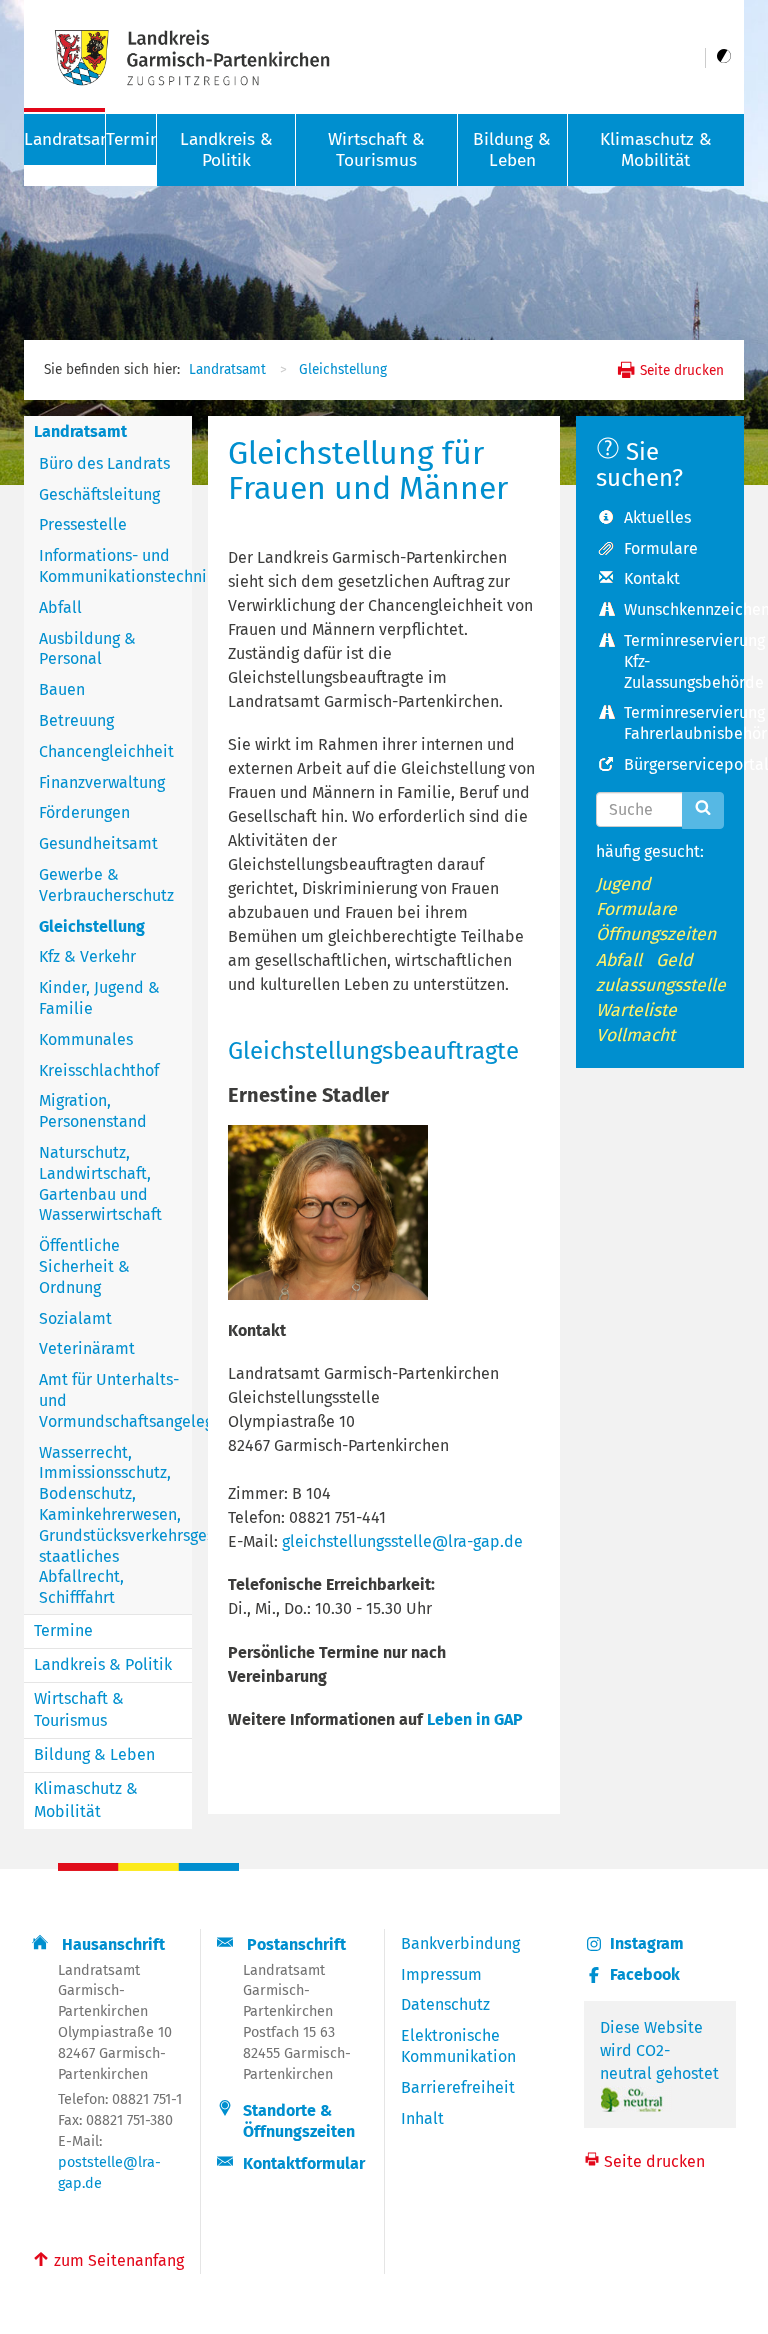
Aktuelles (657, 517)
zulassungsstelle (661, 985)
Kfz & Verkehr (87, 956)
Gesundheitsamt (98, 843)
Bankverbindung (460, 1943)
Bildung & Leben (512, 150)
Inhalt (422, 2118)
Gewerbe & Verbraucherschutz (106, 885)
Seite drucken (680, 370)
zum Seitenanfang (108, 2259)
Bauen (62, 689)
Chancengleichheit (106, 751)
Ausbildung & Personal (87, 649)
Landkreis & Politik (226, 150)
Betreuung (76, 720)
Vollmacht (635, 1035)
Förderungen (84, 812)
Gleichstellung (343, 369)
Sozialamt (75, 1318)
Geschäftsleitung (99, 494)
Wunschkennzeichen (674, 609)
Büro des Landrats (104, 463)
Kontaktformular (304, 2163)
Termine (131, 139)
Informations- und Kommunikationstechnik (115, 566)
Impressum (441, 1974)
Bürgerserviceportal (674, 764)
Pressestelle (83, 524)
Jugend (623, 884)
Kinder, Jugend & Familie (99, 998)
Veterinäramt (87, 1348)
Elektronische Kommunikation (458, 2046)
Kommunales (86, 1039)
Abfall (60, 607)
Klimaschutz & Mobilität (656, 150)
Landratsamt (227, 369)
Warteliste (636, 1010)
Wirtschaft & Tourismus (376, 150)
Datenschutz (445, 2004)
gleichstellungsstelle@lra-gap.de (402, 1541)
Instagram (647, 1943)
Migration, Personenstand (93, 1111)
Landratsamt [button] (64, 139)
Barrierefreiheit (458, 2087)
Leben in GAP (475, 1719)
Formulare (661, 548)
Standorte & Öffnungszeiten (299, 2121)
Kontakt (652, 578)
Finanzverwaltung (102, 782)
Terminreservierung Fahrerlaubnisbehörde (674, 723)
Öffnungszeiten (656, 934)
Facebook (645, 1974)
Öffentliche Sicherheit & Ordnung (84, 1266)
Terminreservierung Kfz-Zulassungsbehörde (674, 661)
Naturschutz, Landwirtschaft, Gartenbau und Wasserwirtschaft (100, 1183)
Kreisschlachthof (99, 1070)
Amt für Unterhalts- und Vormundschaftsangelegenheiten (115, 1400)
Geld (674, 960)
